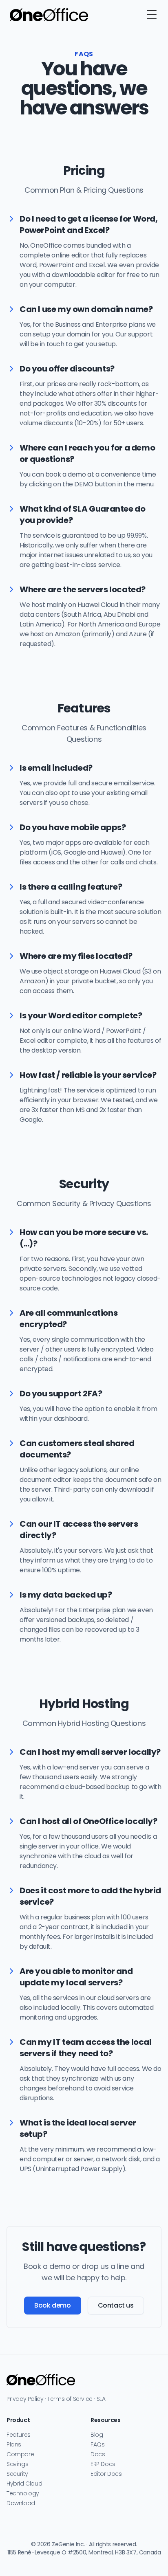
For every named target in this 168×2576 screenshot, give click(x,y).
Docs (98, 2454)
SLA (101, 2399)
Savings (17, 2464)
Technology (23, 2493)
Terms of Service (70, 2399)
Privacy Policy (25, 2399)
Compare (20, 2454)
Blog (97, 2435)
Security (17, 2474)
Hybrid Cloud (24, 2484)
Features (19, 2435)
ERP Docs (103, 2464)
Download (21, 2503)
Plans (14, 2444)
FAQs (97, 2444)
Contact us (116, 2305)
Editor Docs (106, 2474)
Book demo (52, 2305)
